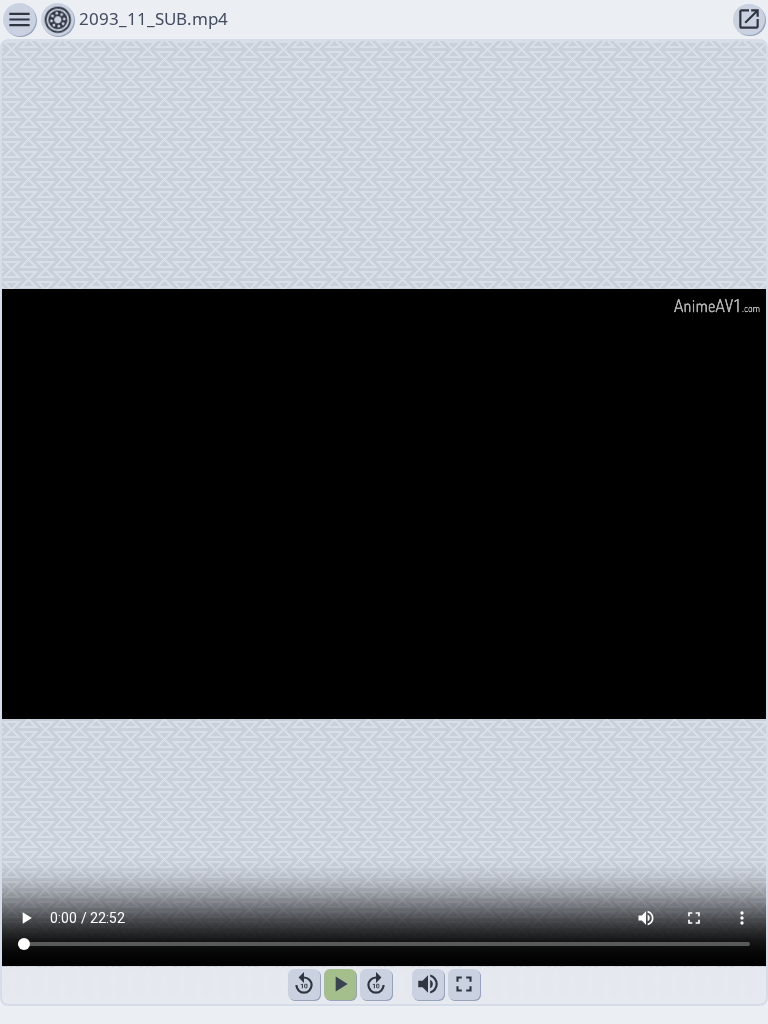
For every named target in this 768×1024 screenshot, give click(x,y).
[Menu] (57, 19)
